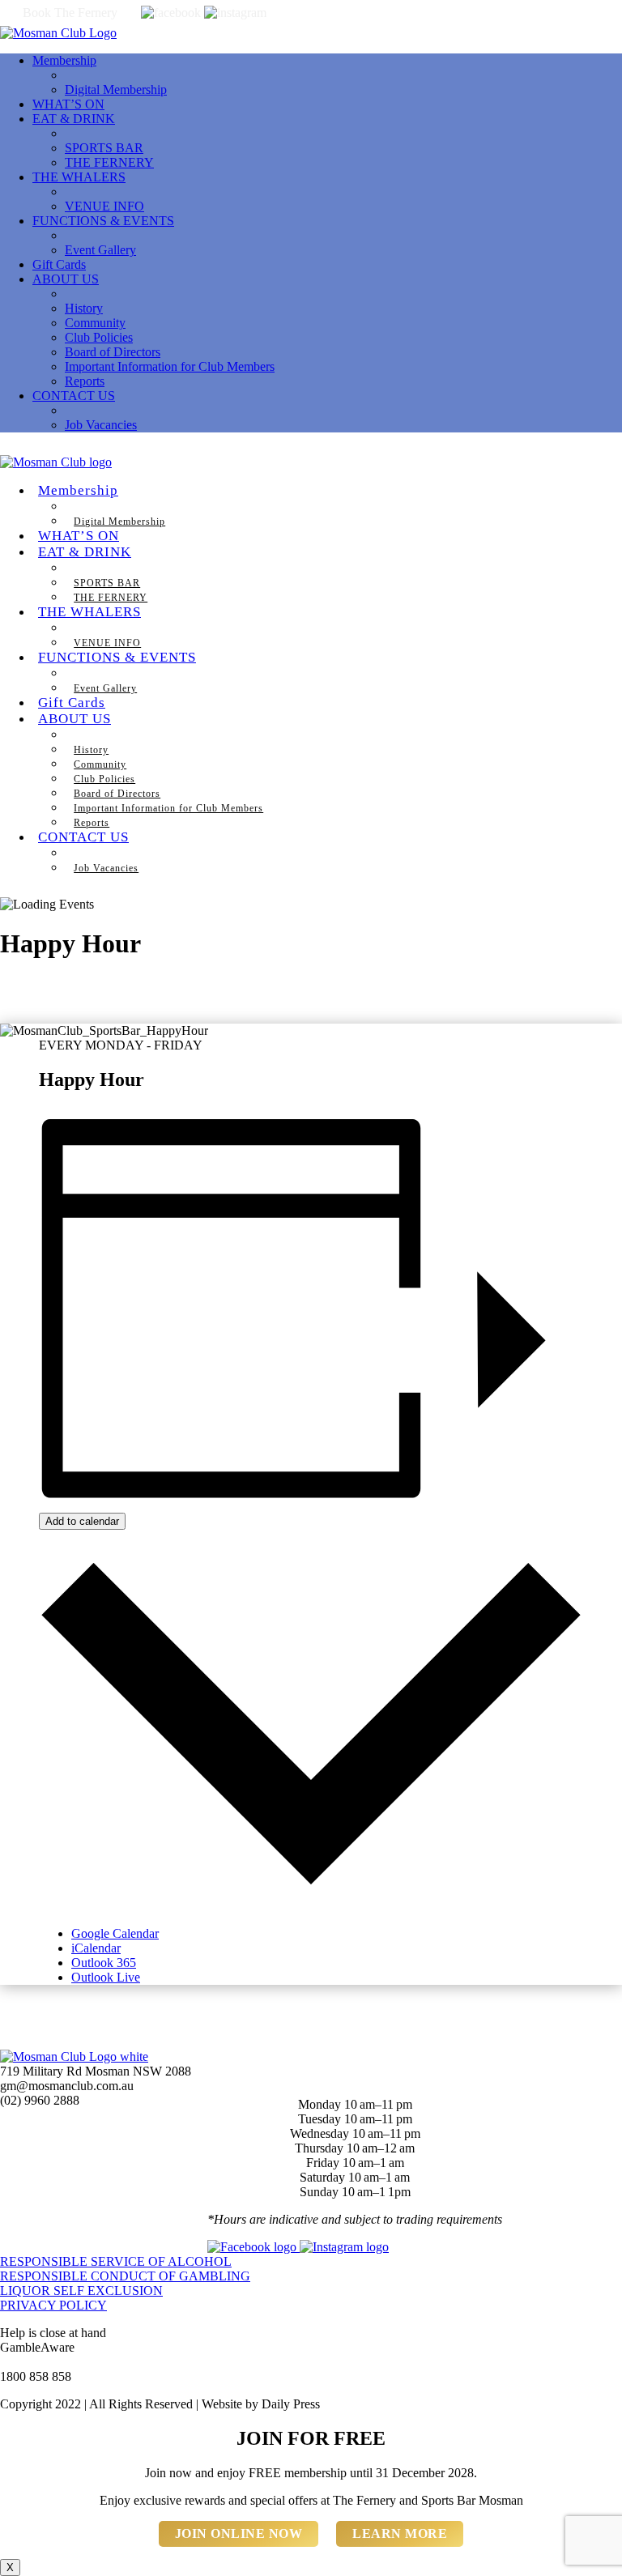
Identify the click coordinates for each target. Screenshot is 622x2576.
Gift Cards (59, 264)
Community (95, 323)
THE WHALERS (79, 177)
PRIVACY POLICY (53, 2305)
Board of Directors (113, 352)
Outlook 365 (104, 1963)
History (84, 308)
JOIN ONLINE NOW (239, 2533)
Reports (85, 381)
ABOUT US (66, 279)
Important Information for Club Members (170, 366)
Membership (64, 60)
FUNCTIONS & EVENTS (103, 221)
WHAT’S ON (68, 104)
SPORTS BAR (104, 148)
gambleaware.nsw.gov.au (64, 2362)
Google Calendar (115, 1933)
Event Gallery (100, 250)
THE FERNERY (109, 162)
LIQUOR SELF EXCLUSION (81, 2291)
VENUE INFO (104, 206)
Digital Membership (116, 89)
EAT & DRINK (74, 119)
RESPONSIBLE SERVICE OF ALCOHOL (116, 2261)
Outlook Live (106, 1977)
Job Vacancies (101, 425)
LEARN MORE (400, 2533)
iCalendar (96, 1948)
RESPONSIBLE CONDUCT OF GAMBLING (125, 2276)
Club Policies (99, 337)
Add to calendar (82, 1521)
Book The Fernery (70, 13)
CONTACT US (74, 396)
